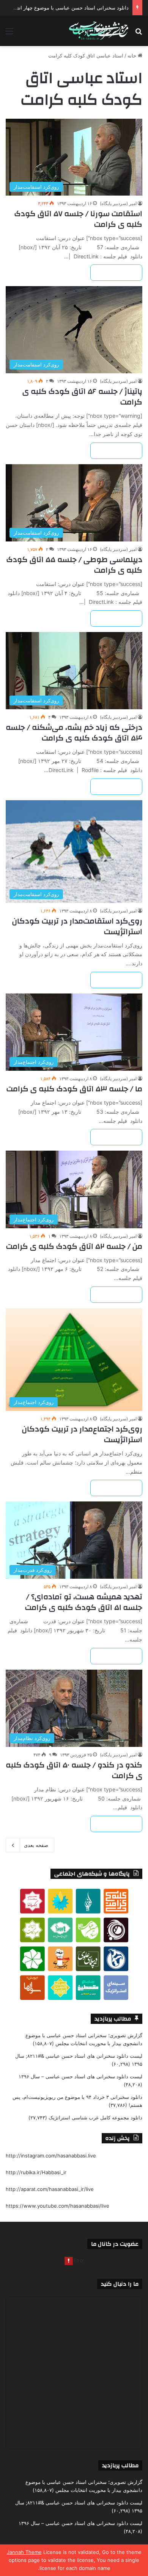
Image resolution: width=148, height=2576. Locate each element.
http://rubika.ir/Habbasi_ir (36, 2172)
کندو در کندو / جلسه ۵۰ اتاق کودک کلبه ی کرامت (74, 1770)
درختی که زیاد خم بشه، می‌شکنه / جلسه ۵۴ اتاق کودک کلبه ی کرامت (74, 733)
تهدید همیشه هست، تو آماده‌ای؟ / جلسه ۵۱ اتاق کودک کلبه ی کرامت (84, 1602)
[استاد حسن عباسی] (99, 31)
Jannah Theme (24, 2552)
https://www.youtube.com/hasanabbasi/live (57, 2206)
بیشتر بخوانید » (116, 273)
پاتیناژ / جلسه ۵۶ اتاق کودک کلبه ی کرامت (82, 397)
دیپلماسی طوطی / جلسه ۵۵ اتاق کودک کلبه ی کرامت (74, 565)
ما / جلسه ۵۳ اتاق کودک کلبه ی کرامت (74, 1089)
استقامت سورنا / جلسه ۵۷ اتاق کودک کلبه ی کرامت (78, 219)
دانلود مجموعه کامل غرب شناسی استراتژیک (95, 2117)
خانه (133, 56)
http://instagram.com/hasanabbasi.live (51, 2156)
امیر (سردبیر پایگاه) (118, 203)
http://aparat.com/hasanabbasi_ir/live (50, 2189)
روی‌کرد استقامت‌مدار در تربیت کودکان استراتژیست (77, 926)
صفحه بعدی (36, 1845)
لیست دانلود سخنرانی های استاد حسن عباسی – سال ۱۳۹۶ (80, 2076)
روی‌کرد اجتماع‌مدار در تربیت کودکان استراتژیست (82, 1434)
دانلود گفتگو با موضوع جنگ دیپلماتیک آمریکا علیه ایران (72, 8)
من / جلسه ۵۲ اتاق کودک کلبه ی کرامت (74, 1246)
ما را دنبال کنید (120, 2284)
